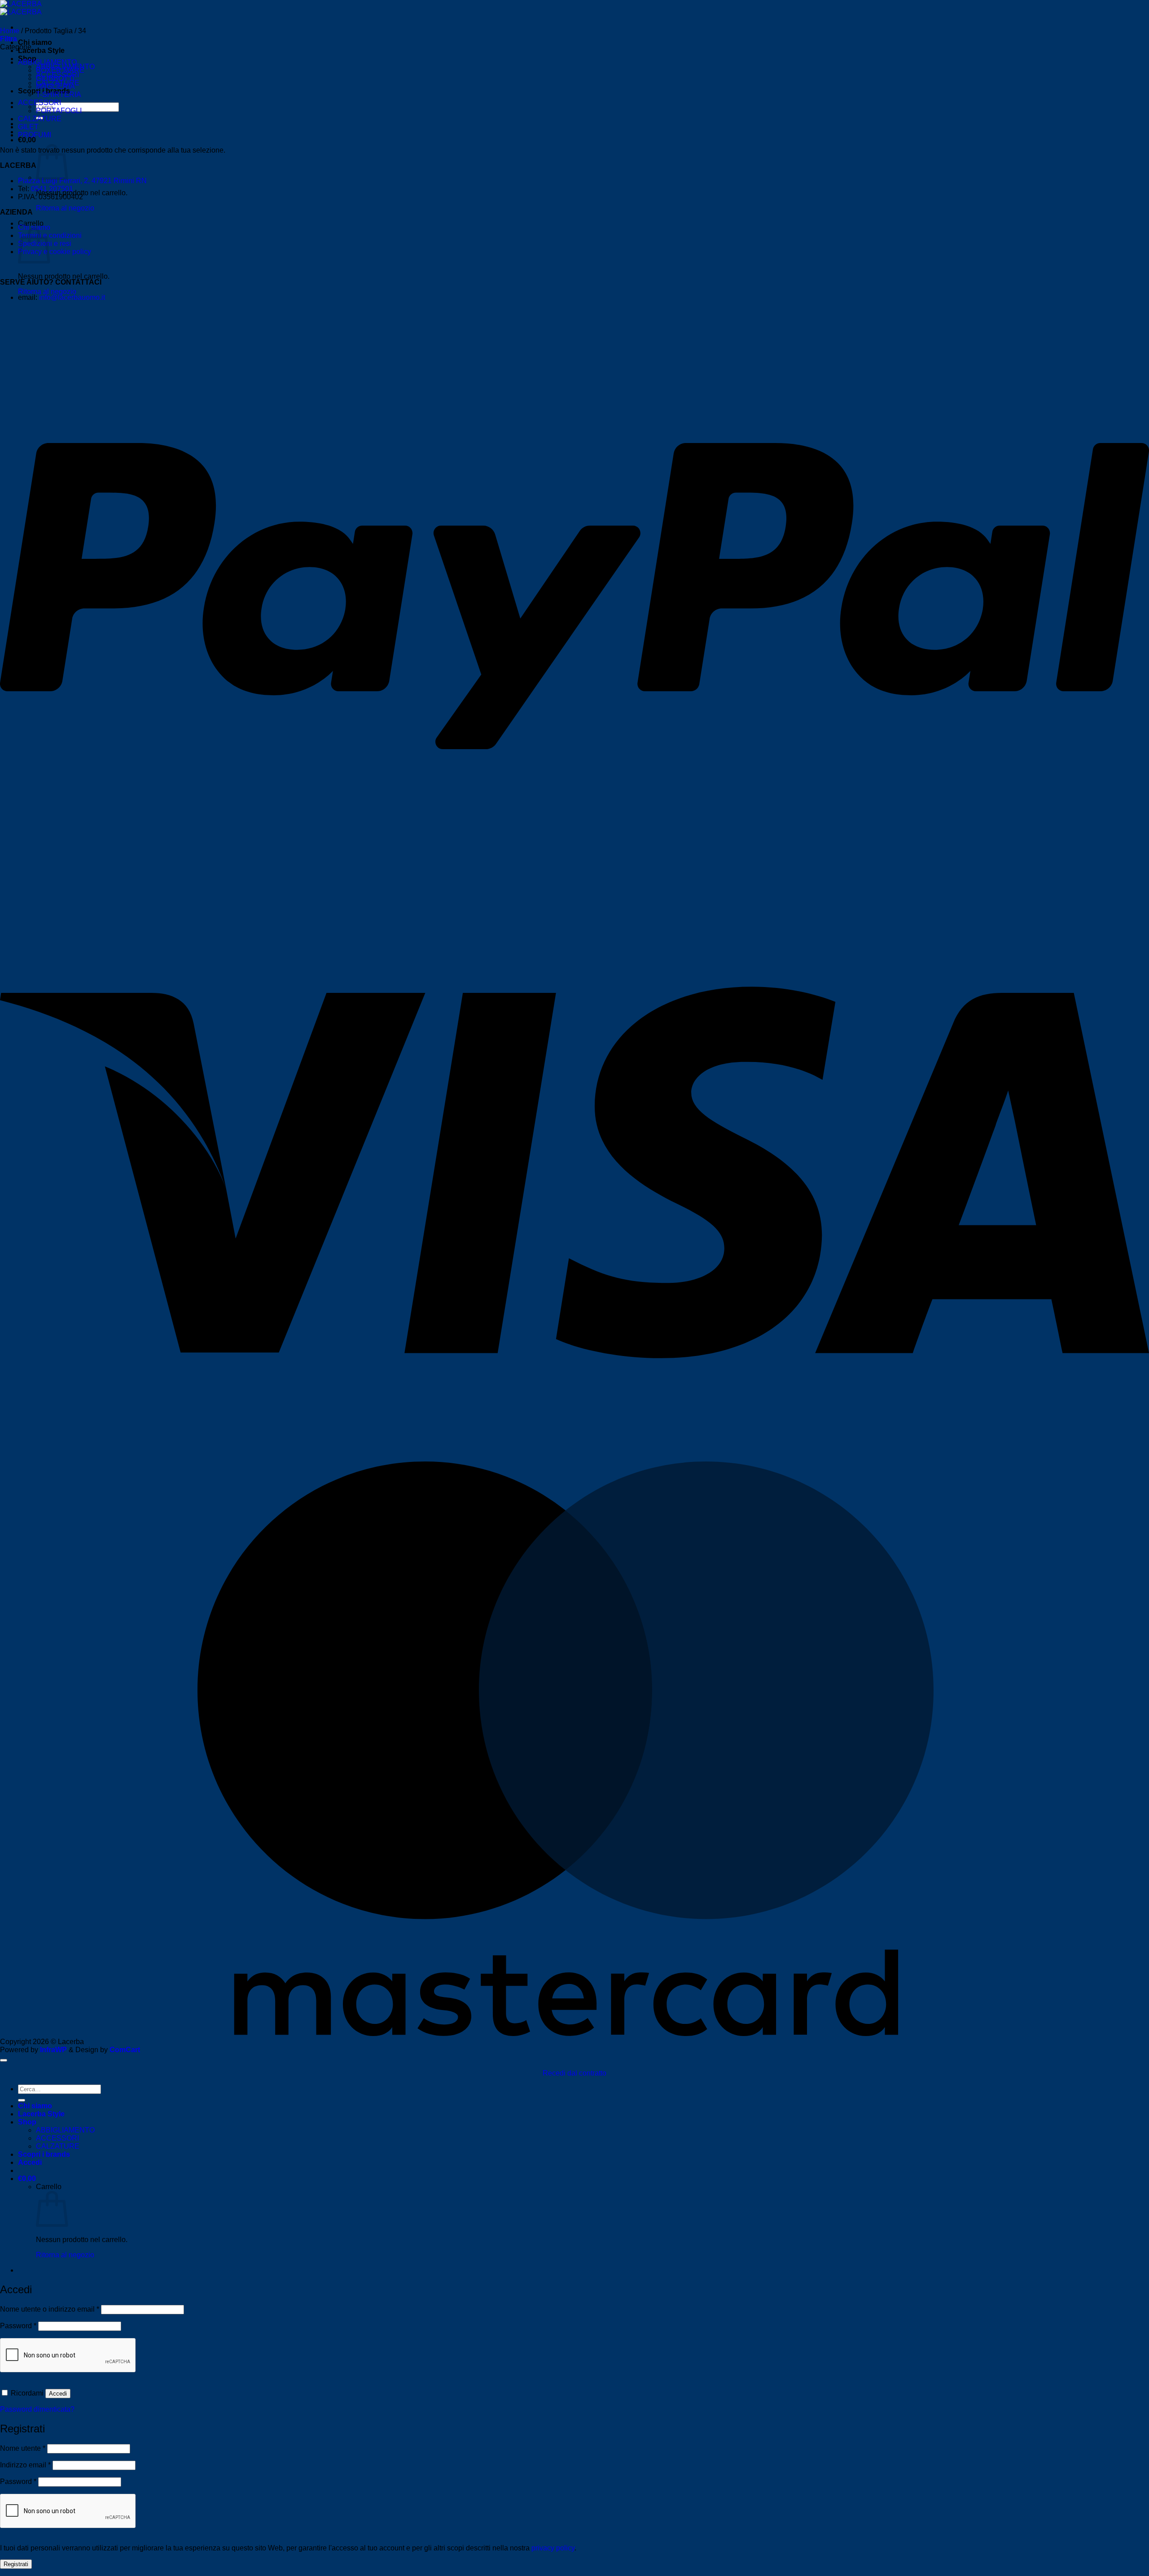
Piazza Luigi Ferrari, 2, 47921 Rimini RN (82, 181)
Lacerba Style (41, 50)
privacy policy (553, 2548)
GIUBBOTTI (55, 78)
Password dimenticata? (37, 2409)
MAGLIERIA (55, 86)
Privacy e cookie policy (55, 252)
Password (18, 2326)
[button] (27, 140)
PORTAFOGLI (59, 111)
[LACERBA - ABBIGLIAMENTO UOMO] (21, 8)
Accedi (58, 2394)
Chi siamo (35, 42)
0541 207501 (52, 189)
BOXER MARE (60, 70)
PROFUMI (35, 135)
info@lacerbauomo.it (72, 297)
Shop (27, 2122)
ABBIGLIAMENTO (47, 62)
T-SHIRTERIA (59, 94)
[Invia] (22, 2100)
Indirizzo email (25, 2465)
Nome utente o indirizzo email (50, 2309)
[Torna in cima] (4, 2060)
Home (10, 31)
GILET (28, 127)
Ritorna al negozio (65, 208)
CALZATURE (40, 119)
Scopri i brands (44, 2154)
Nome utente (23, 2448)
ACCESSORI (39, 103)
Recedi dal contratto (574, 2073)
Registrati (16, 2564)
